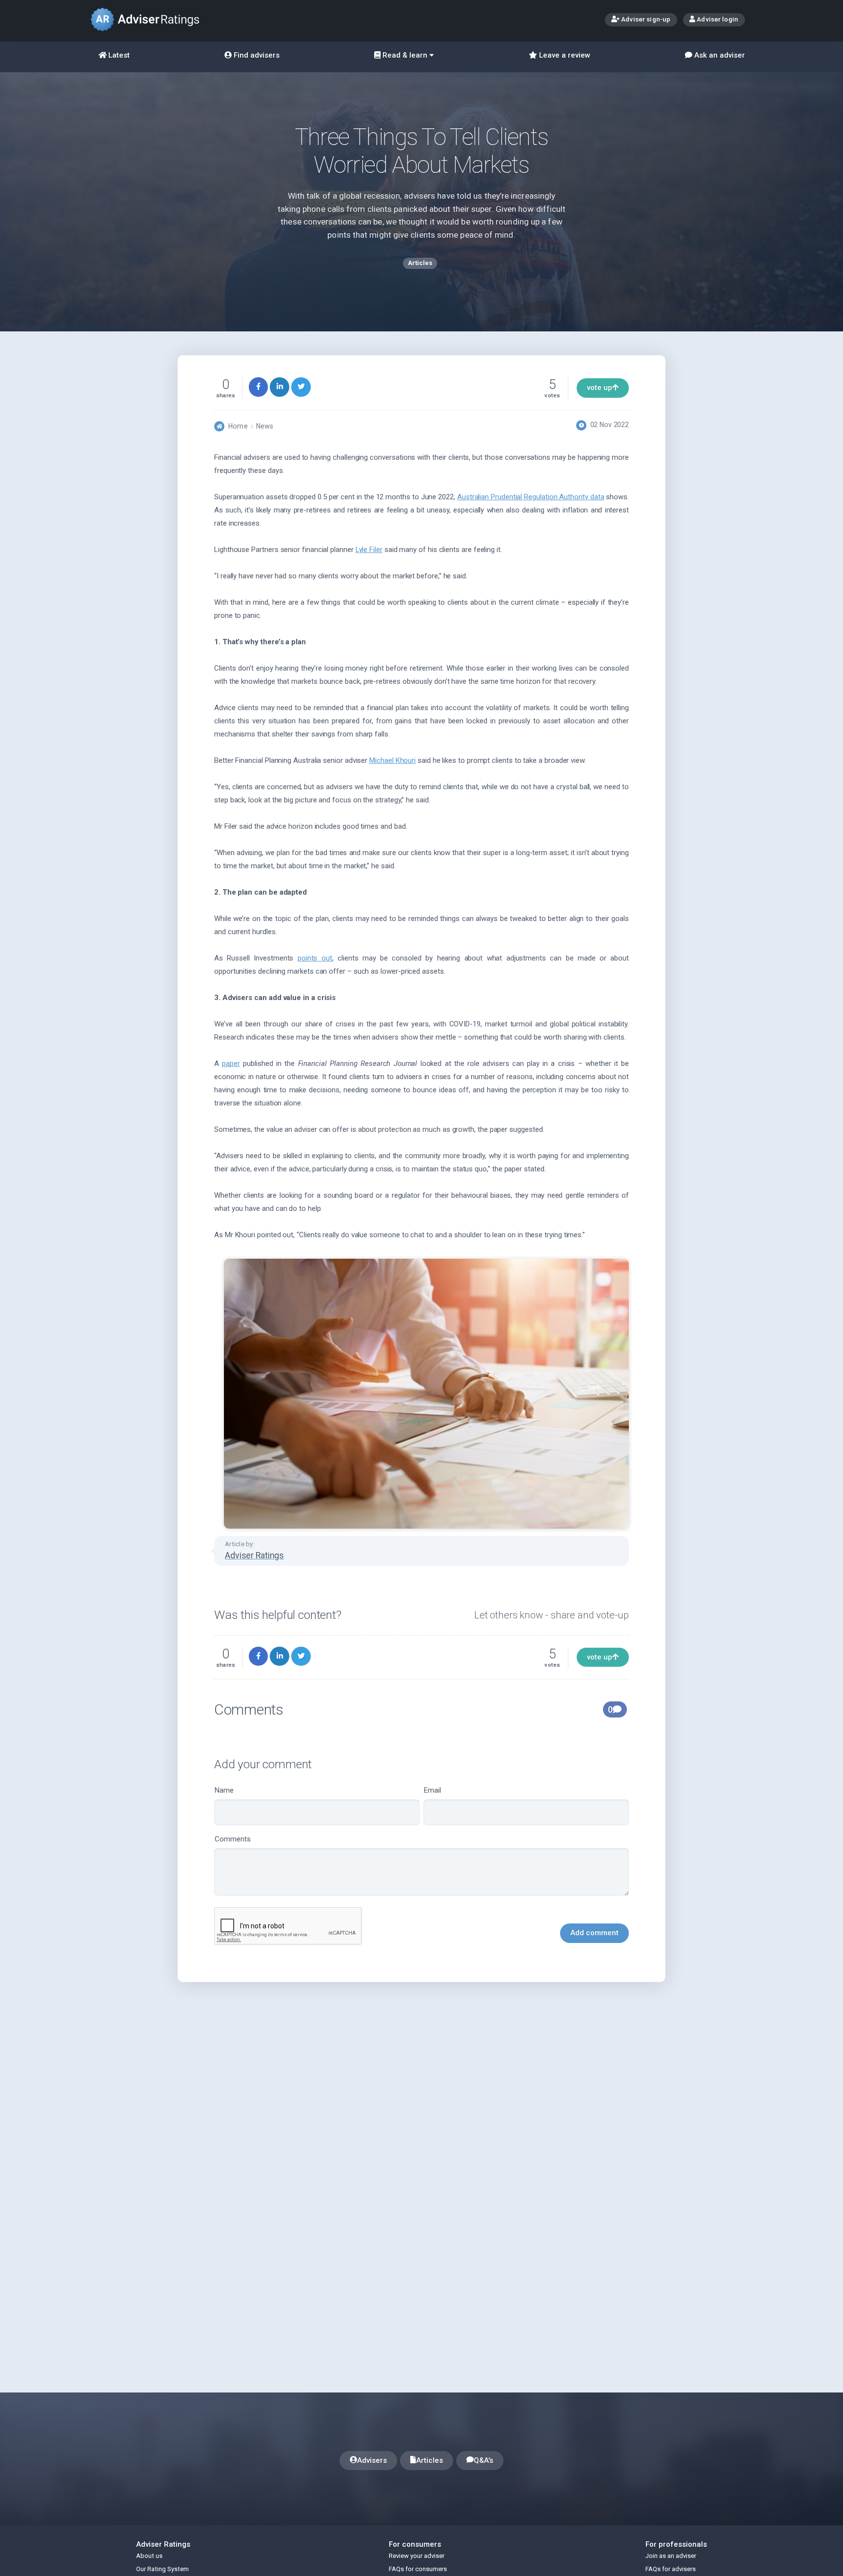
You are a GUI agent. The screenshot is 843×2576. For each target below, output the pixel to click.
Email (432, 1790)
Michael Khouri (392, 760)
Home (238, 426)
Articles (430, 2460)
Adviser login (717, 19)
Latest (118, 55)
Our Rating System (162, 2569)
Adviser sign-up (645, 19)
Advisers (372, 2460)
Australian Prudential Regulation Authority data (531, 497)
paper (231, 1063)
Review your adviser (417, 2556)
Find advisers (256, 55)
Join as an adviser (671, 2556)
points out (315, 958)
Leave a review (564, 55)
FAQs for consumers (418, 2569)
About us (149, 2556)
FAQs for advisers (671, 2569)
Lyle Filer (369, 550)
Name (224, 1790)
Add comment (594, 1933)
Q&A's (483, 2460)
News (265, 426)
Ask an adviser (719, 55)
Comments (233, 1839)
